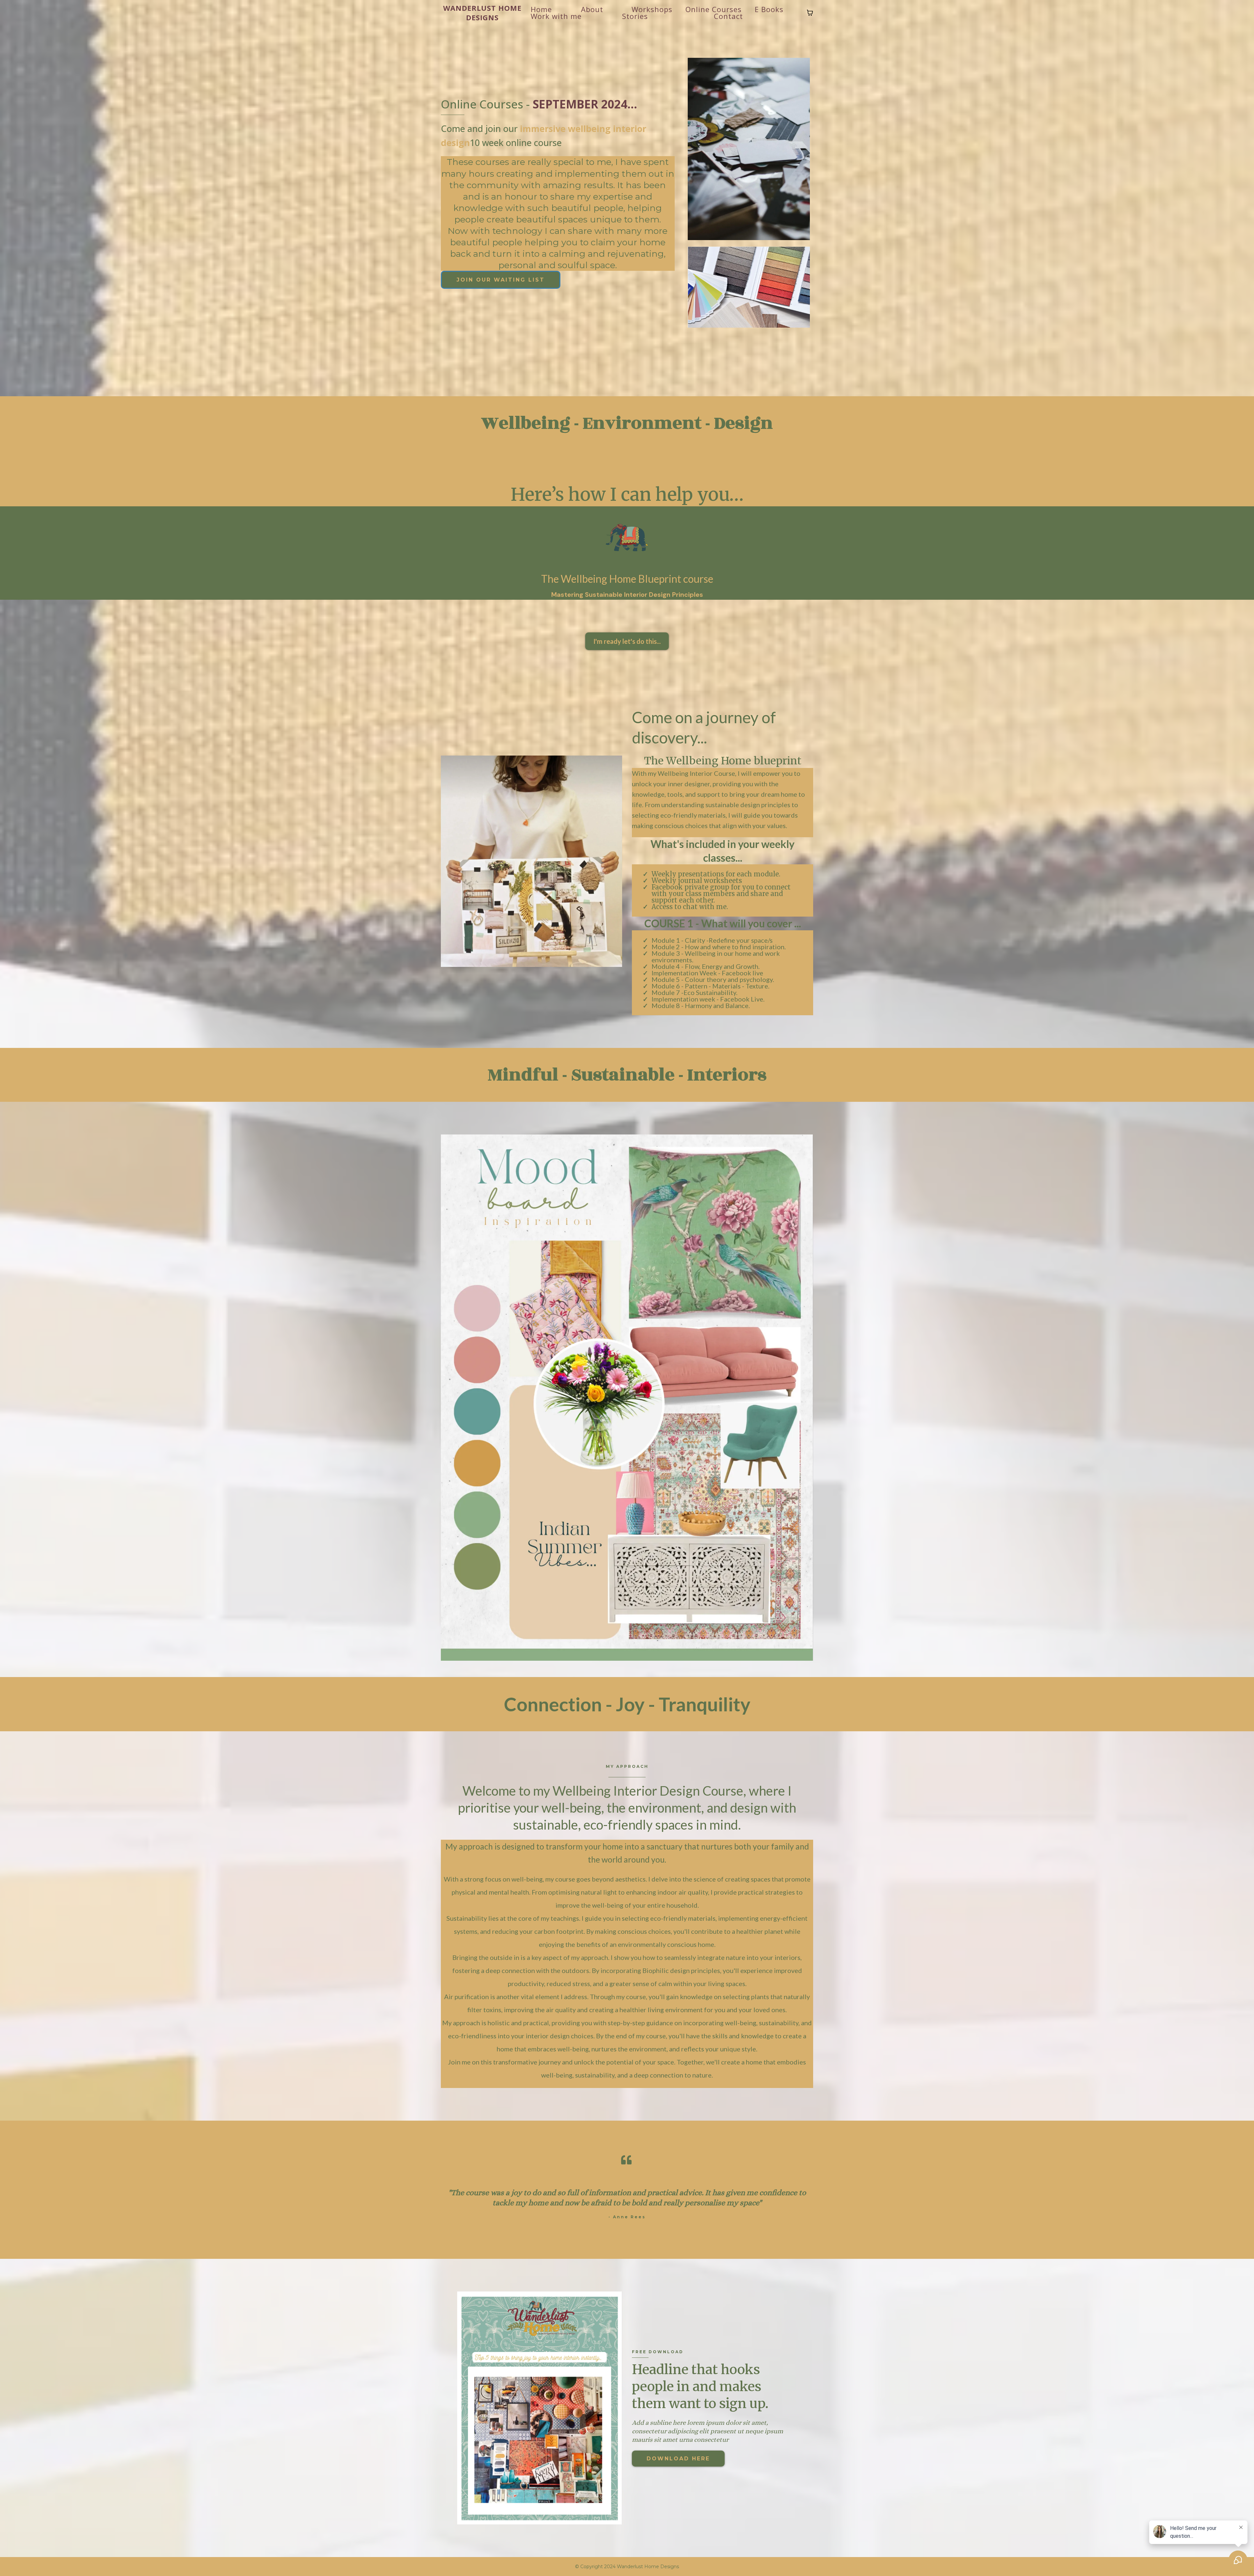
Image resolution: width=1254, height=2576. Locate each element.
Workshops (652, 9)
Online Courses (714, 9)
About (592, 9)
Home (541, 9)
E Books (769, 9)
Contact (728, 16)
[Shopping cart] (810, 13)
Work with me (556, 16)
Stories (635, 16)
